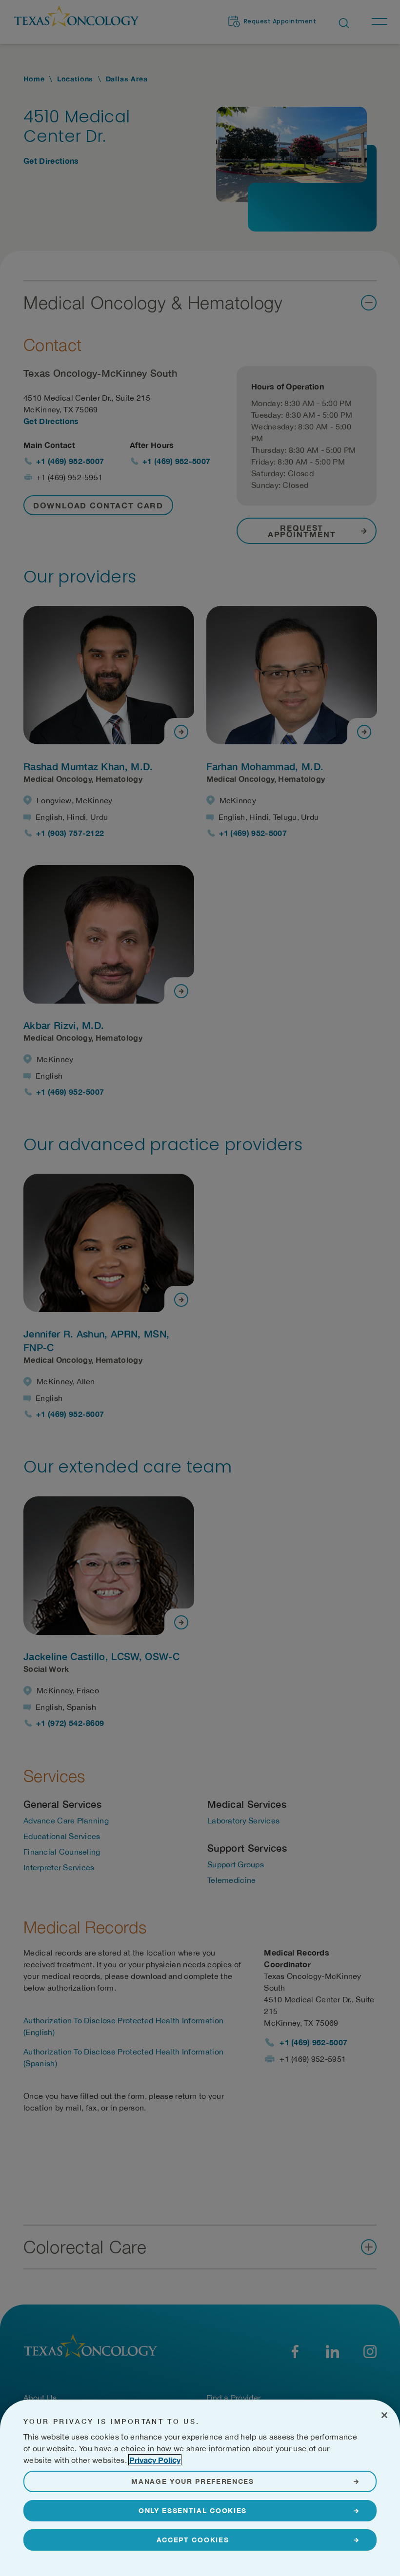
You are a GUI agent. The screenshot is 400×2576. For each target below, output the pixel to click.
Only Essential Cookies (193, 2510)
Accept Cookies (193, 2540)
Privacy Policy (155, 2460)
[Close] (384, 2415)
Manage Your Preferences (193, 2481)
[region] (200, 2488)
